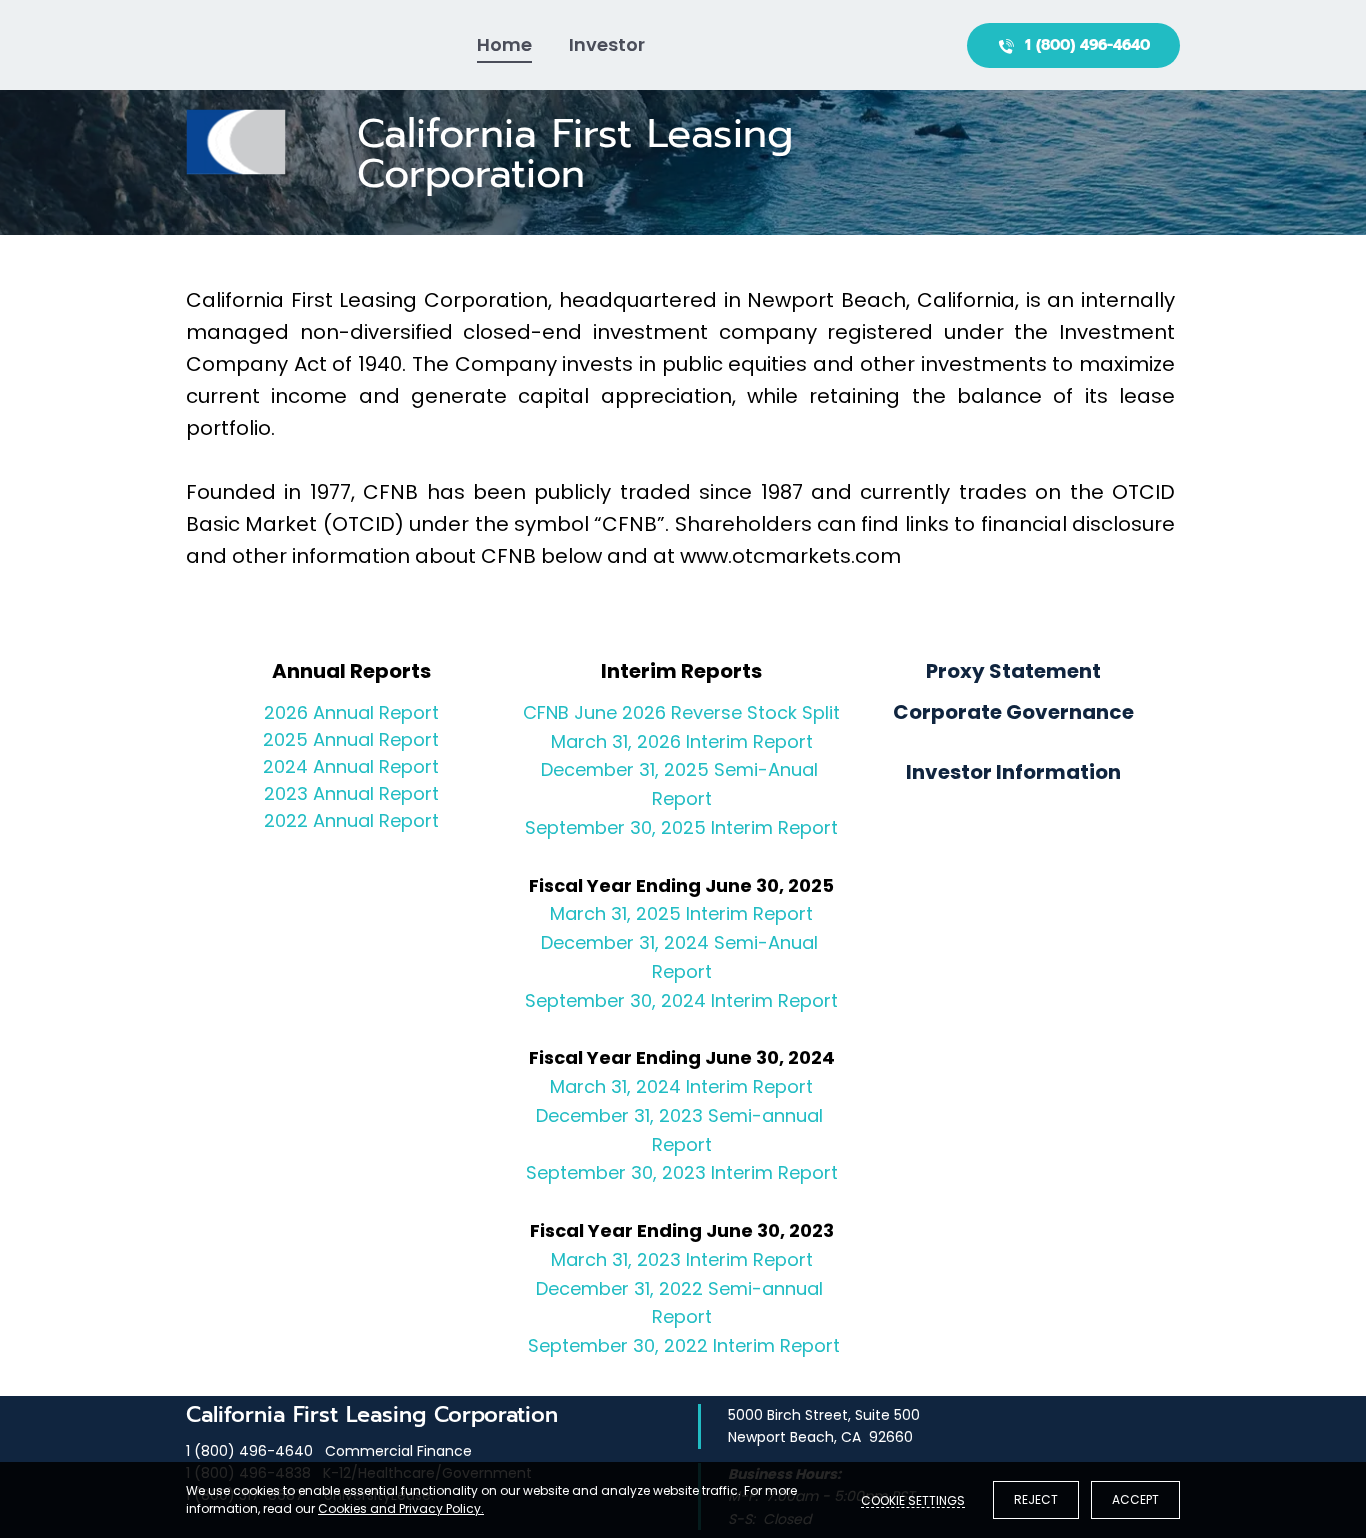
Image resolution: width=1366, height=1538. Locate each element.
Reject (1036, 1499)
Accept (1135, 1499)
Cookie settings (913, 1500)
